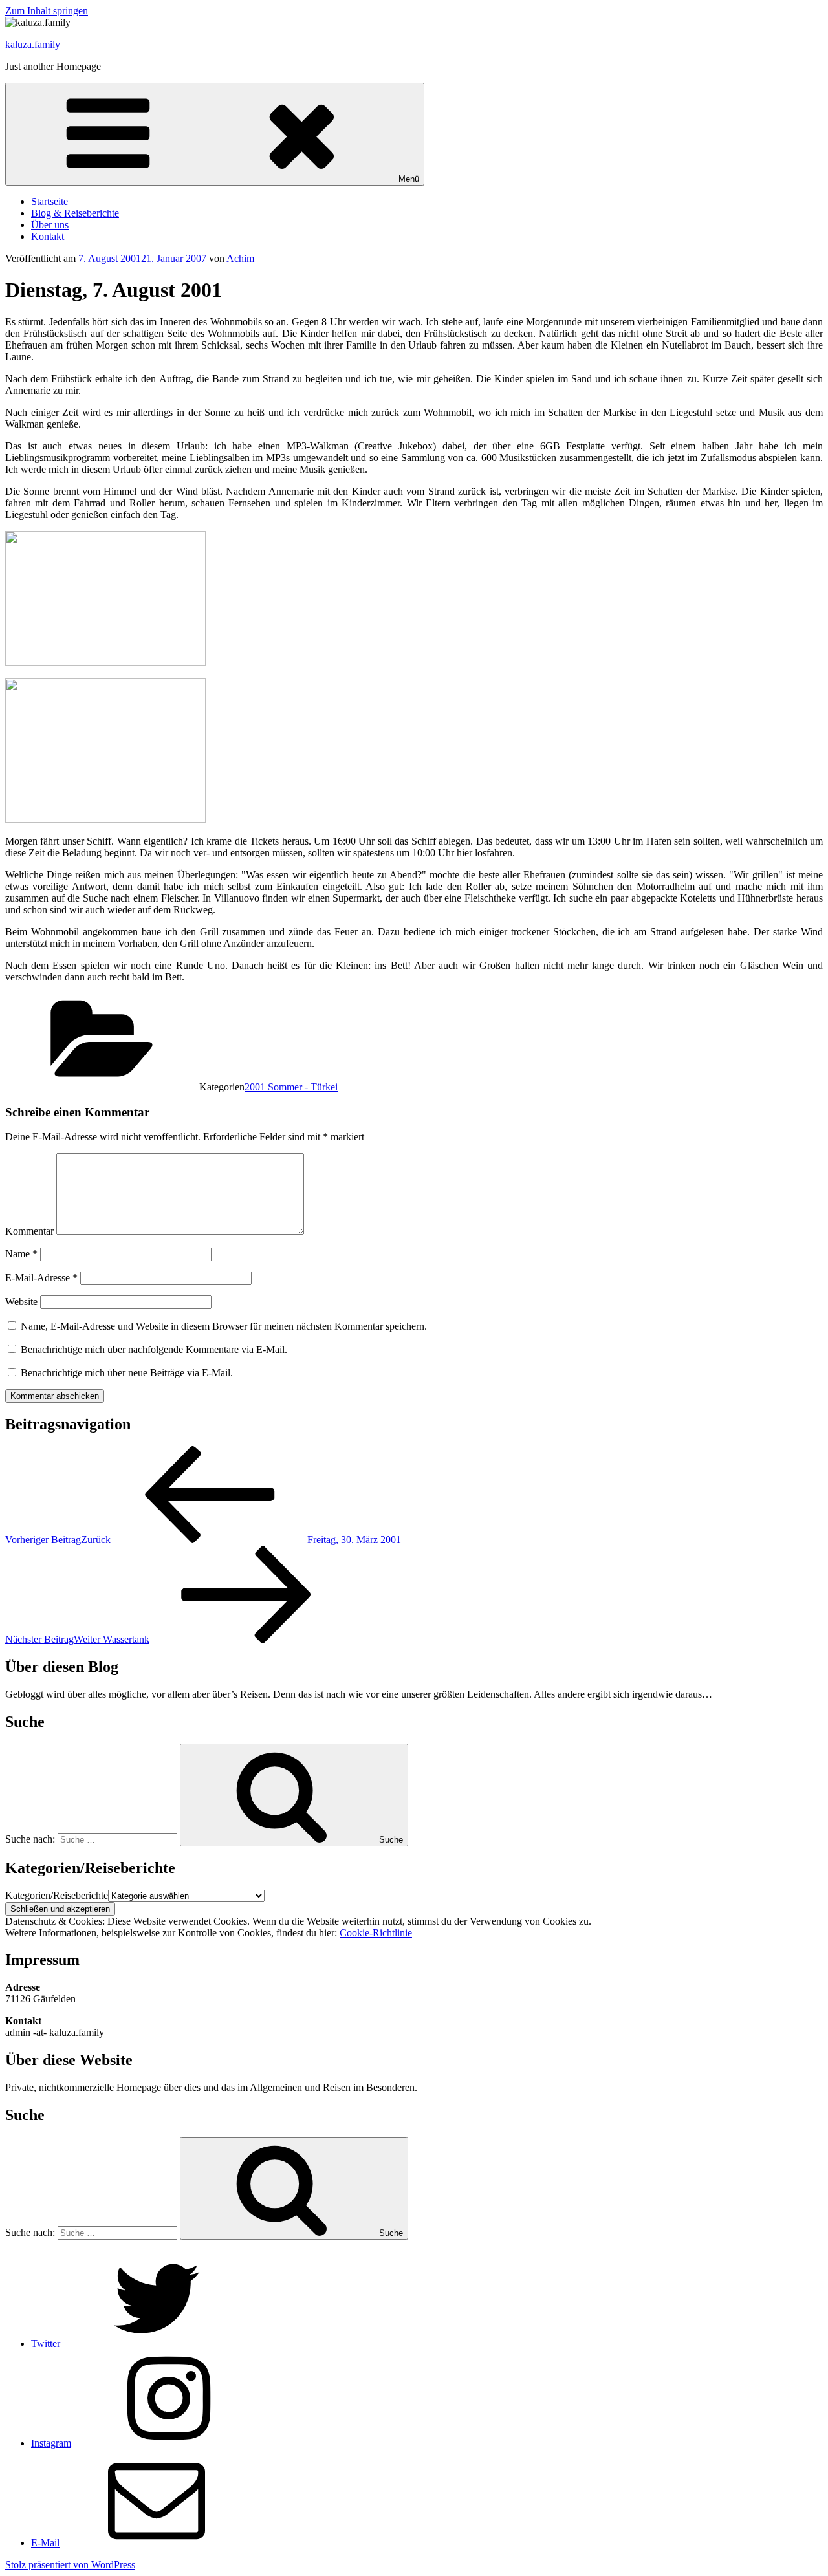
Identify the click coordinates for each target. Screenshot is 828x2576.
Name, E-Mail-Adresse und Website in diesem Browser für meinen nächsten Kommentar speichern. (224, 1326)
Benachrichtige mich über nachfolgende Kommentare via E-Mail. (154, 1349)
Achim (240, 258)
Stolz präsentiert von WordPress (70, 2565)
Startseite (49, 201)
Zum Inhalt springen (47, 11)
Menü (409, 179)
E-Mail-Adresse (41, 1278)
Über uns (50, 225)
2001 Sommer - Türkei (291, 1087)
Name (21, 1254)
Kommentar (29, 1231)
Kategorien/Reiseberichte (57, 1895)
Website (21, 1302)
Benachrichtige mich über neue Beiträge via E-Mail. (127, 1373)
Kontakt (48, 236)
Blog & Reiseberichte (75, 213)
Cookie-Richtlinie (376, 1933)
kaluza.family (33, 44)
